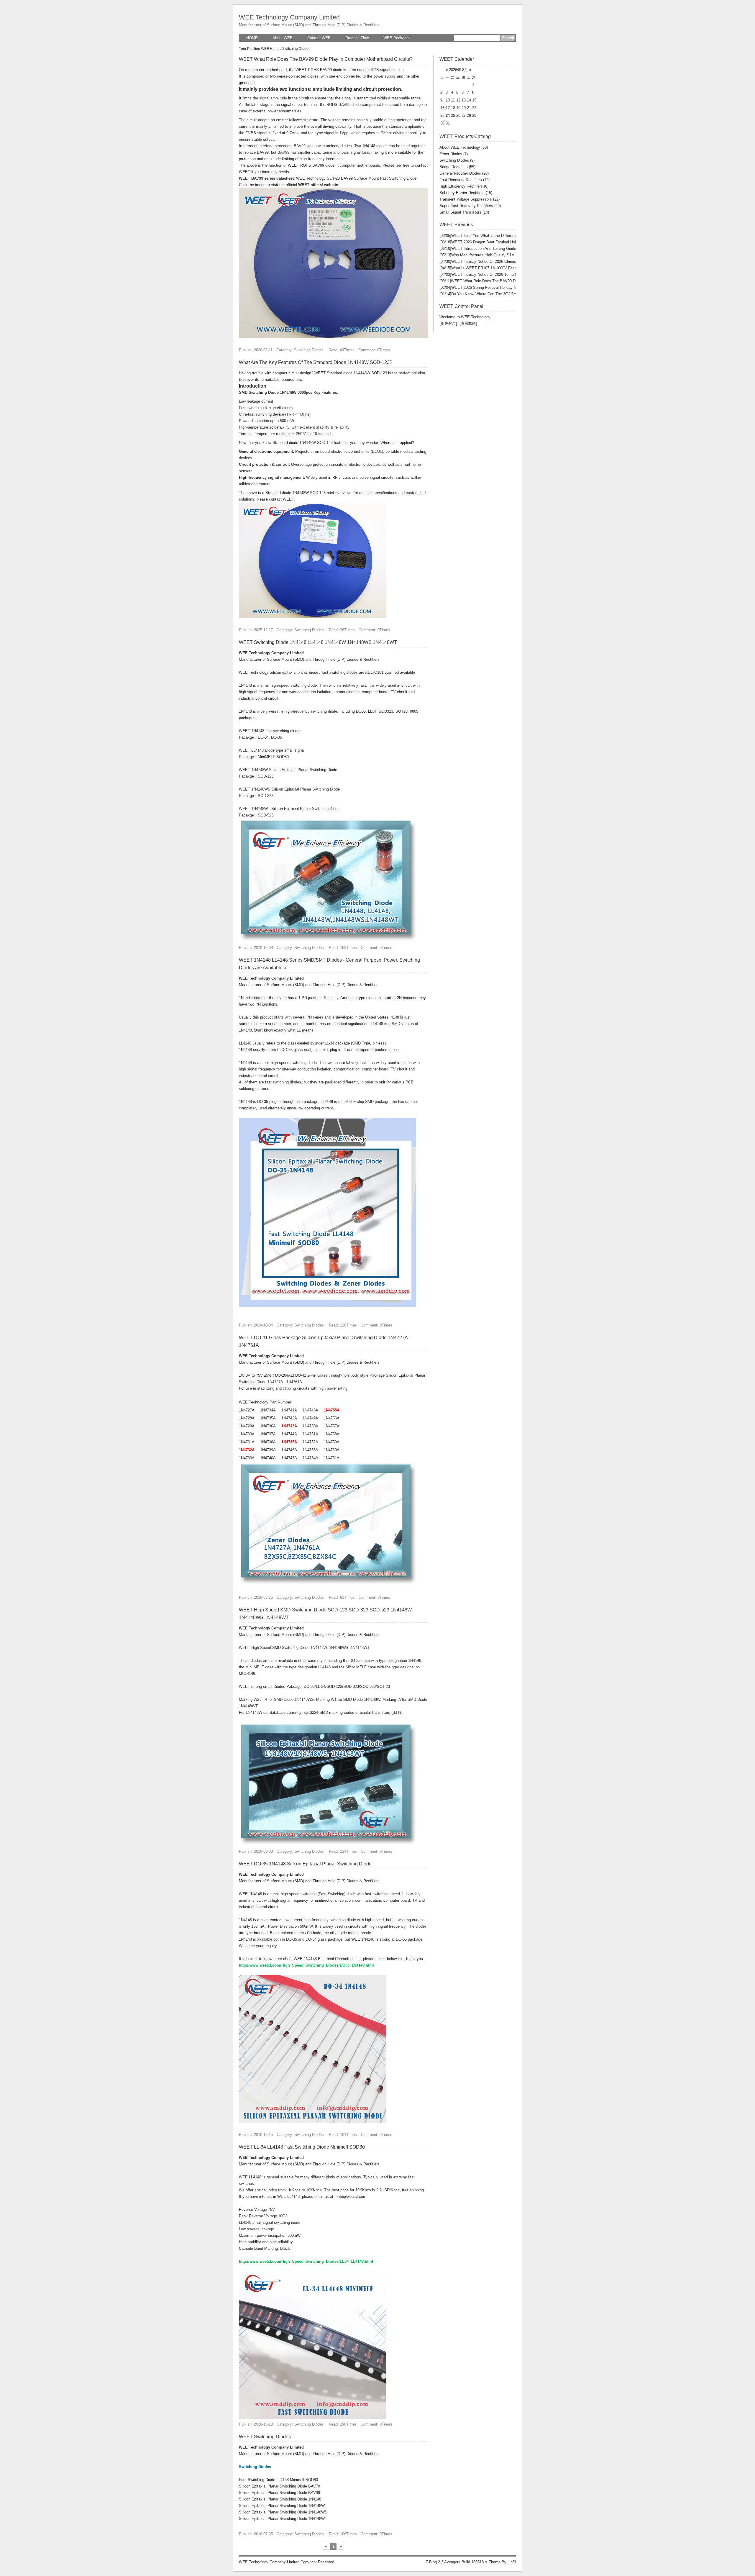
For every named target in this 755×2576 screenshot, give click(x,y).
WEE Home (270, 49)
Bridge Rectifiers (457, 167)
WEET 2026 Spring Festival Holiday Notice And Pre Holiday (496, 287)
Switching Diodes (457, 160)
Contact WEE (319, 38)
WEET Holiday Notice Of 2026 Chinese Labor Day (488, 261)
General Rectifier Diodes (464, 173)
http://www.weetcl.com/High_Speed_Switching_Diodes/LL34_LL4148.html (306, 2261)
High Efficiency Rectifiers (464, 186)
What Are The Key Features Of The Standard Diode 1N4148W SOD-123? (316, 362)
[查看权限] (468, 323)
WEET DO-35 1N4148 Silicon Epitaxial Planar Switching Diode (305, 1864)
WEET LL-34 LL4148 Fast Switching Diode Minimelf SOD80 (302, 2147)
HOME (252, 38)
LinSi (512, 2562)
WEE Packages (397, 38)
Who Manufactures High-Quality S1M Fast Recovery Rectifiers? (500, 255)
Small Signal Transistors (464, 212)
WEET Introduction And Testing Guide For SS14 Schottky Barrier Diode (506, 249)
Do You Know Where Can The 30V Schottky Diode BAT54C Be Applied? (507, 294)
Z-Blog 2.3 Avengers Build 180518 (455, 2562)
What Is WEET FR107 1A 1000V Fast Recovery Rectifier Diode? (500, 268)
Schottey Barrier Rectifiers (466, 193)
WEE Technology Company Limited (289, 17)
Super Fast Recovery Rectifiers (470, 206)
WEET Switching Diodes (265, 2437)
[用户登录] (448, 323)
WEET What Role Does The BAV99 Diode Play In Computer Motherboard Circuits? (326, 59)
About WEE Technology (464, 147)
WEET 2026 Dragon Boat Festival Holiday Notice (487, 242)
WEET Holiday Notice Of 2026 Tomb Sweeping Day (489, 274)
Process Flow (357, 38)
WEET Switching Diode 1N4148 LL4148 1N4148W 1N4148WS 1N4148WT (318, 642)
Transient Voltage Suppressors (470, 199)
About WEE (283, 38)
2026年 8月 (458, 70)
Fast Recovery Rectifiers (465, 180)
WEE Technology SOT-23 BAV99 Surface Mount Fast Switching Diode (356, 178)
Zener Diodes (454, 154)
